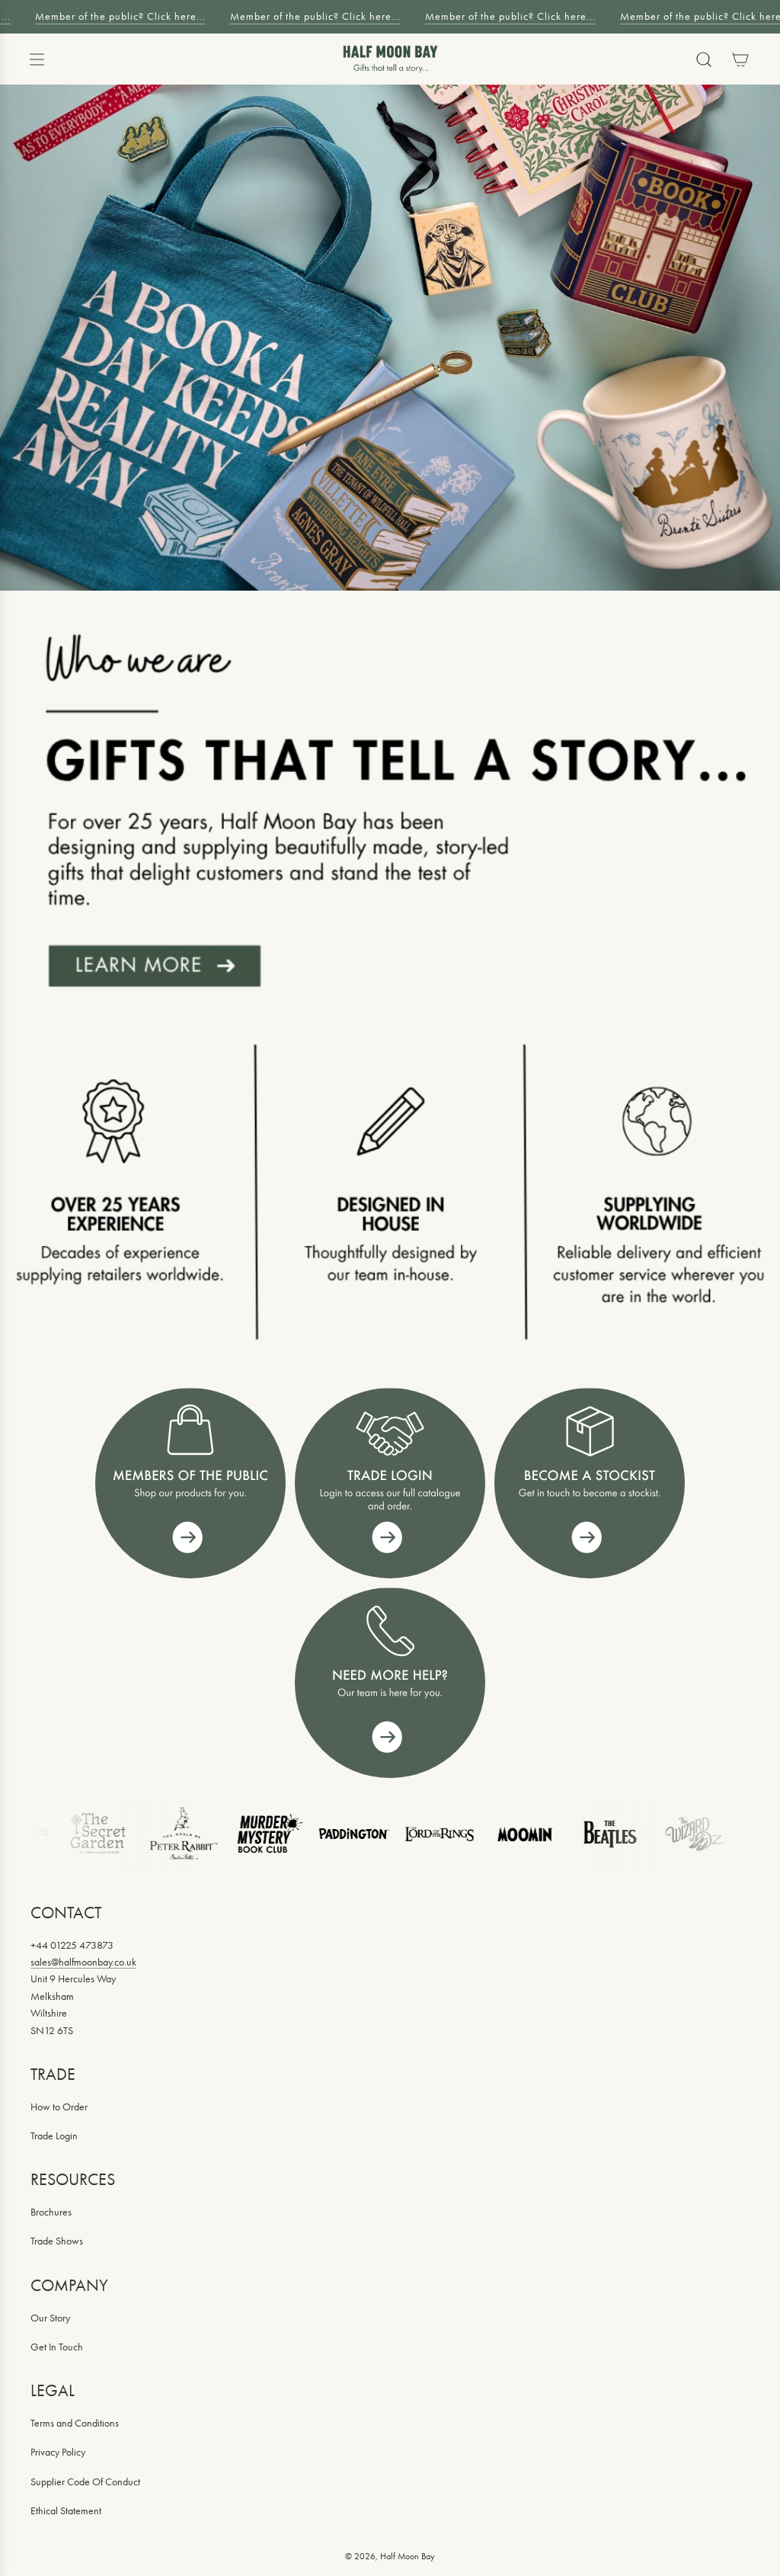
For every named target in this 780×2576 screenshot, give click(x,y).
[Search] (704, 59)
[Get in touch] (390, 1683)
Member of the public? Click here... (114, 16)
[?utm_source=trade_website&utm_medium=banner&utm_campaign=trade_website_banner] (190, 1483)
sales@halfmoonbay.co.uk (83, 1962)
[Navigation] (37, 59)
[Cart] (740, 59)
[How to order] (590, 1483)
